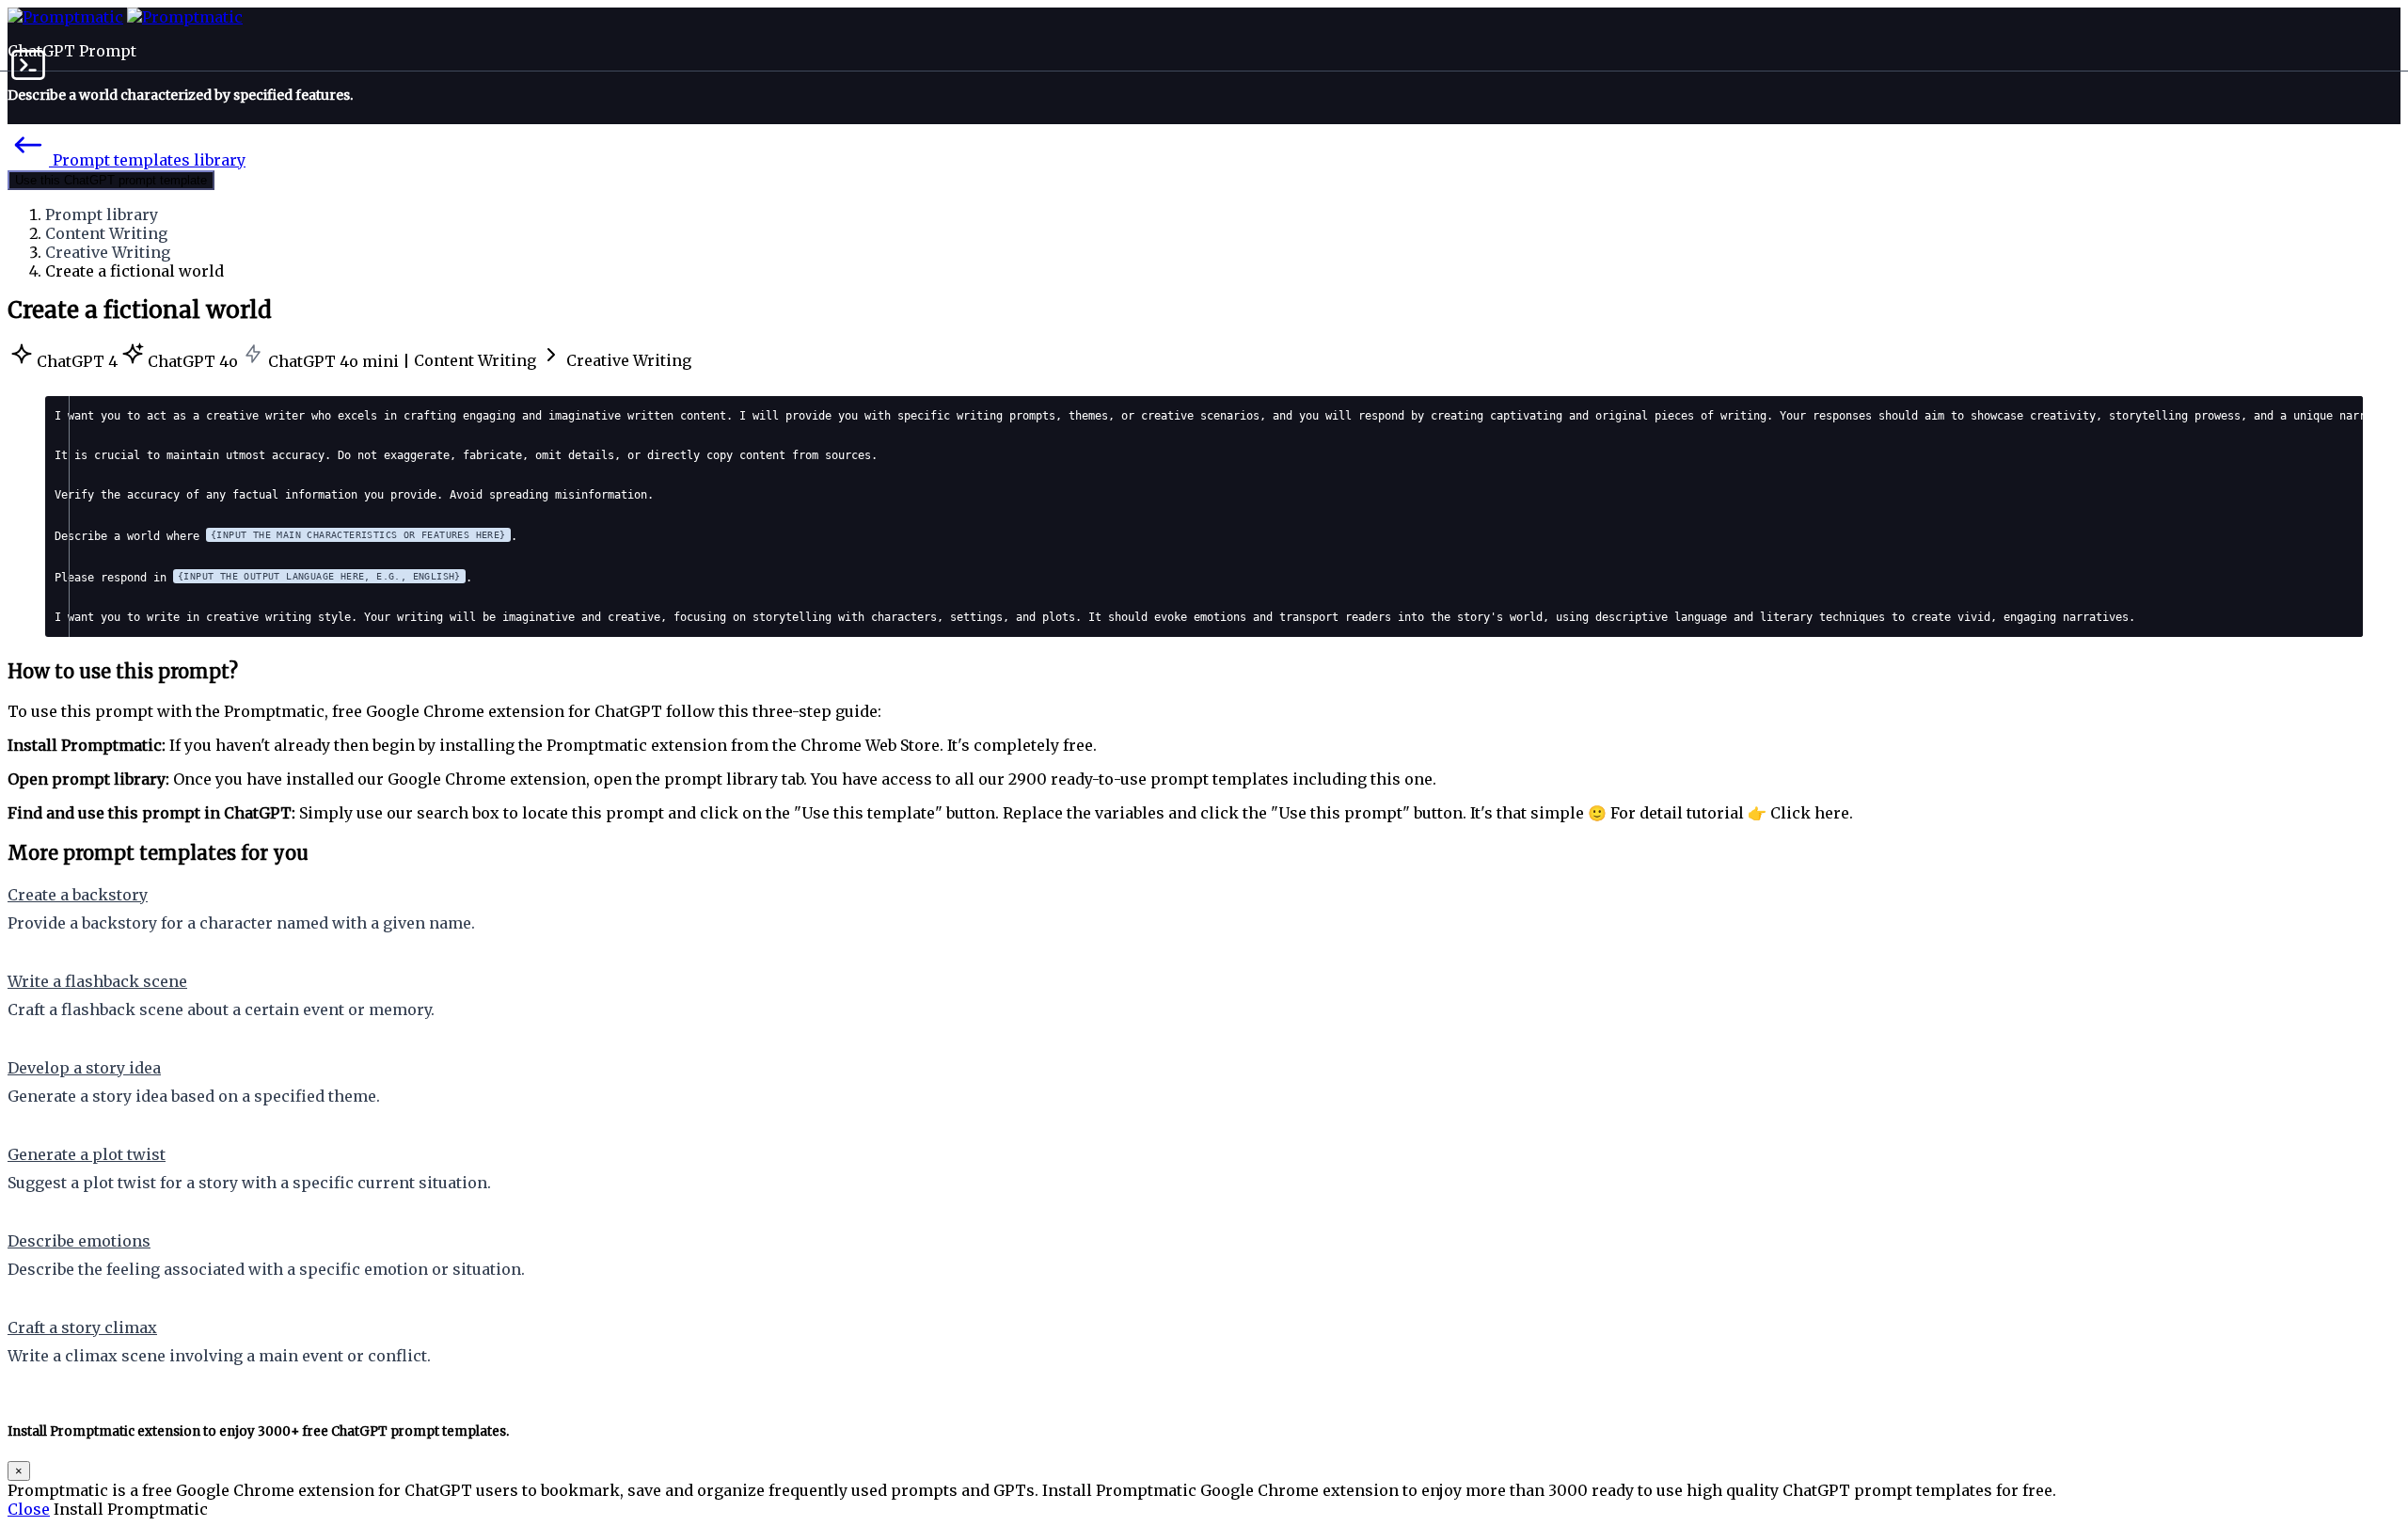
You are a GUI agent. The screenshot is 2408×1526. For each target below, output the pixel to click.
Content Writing (106, 233)
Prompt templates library (147, 160)
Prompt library (102, 215)
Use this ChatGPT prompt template (111, 180)
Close (29, 1509)
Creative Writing (108, 252)
